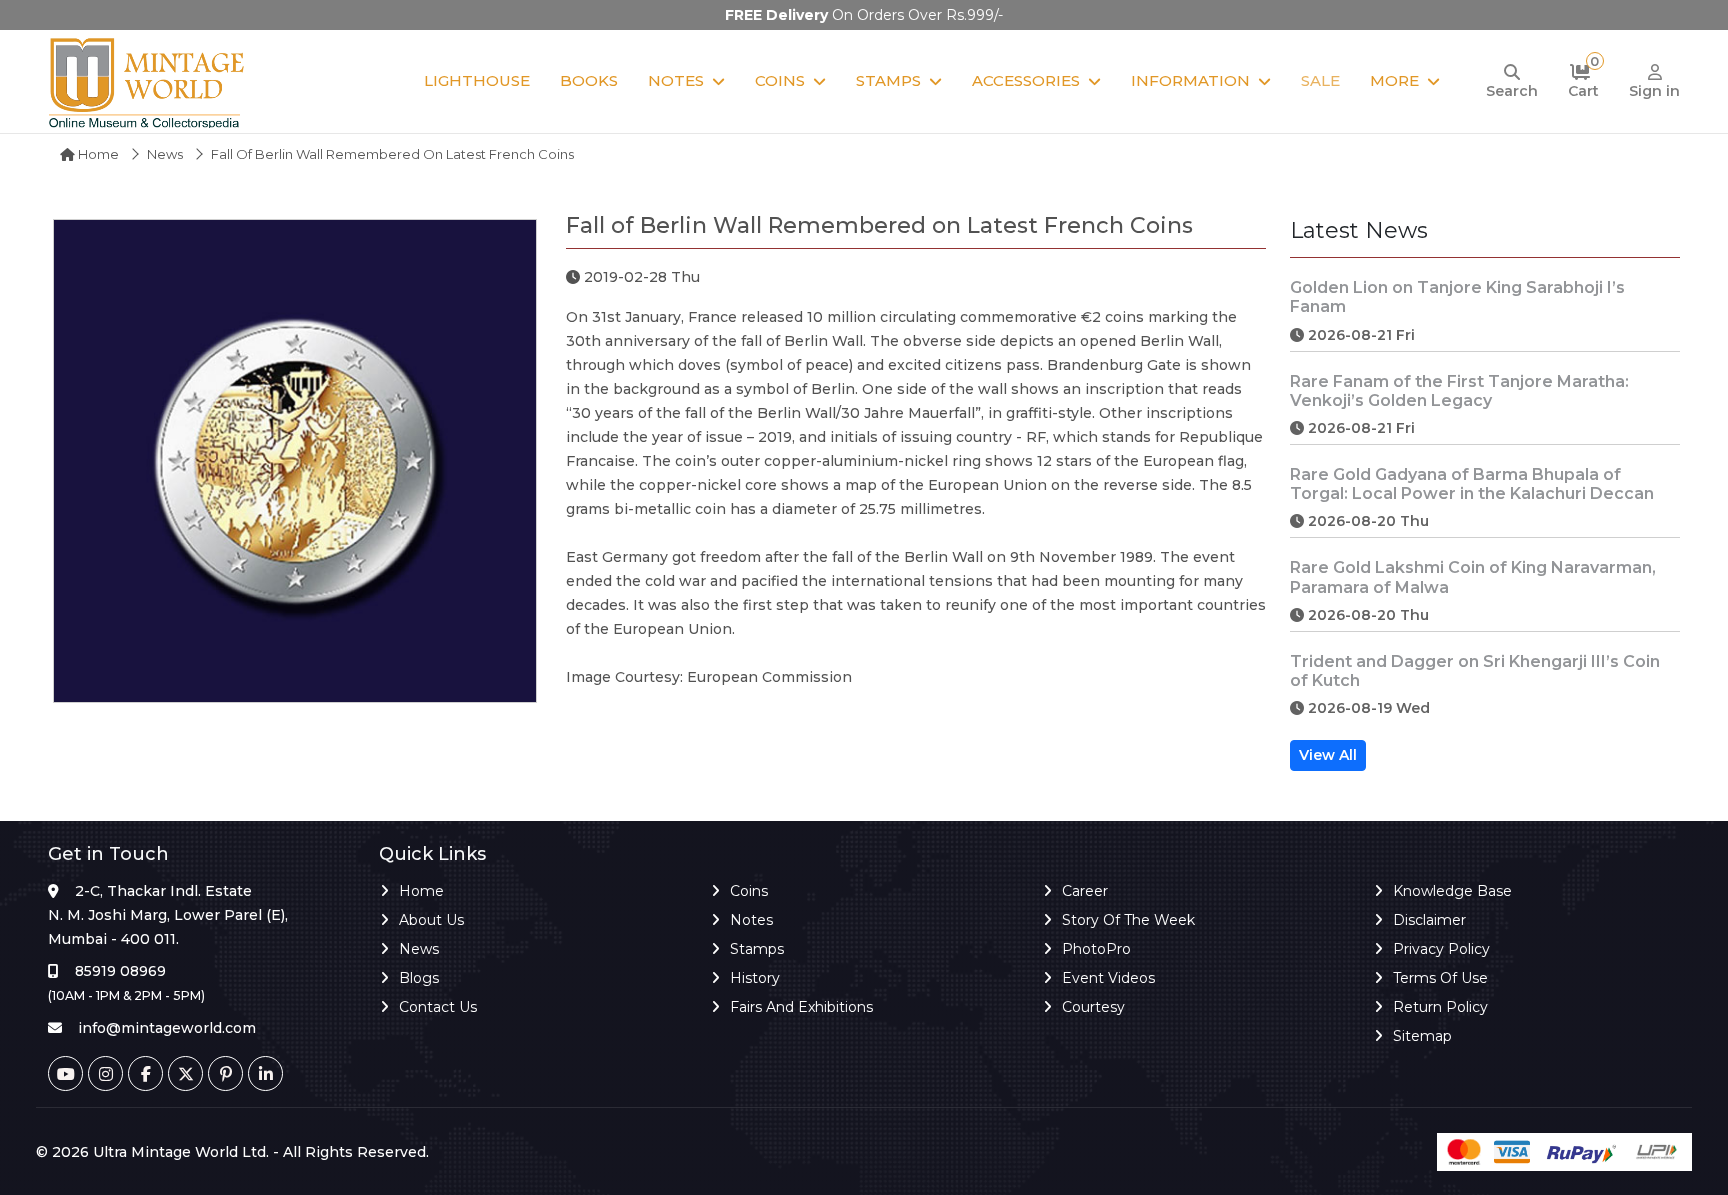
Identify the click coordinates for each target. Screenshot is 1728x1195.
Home (97, 154)
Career (1085, 891)
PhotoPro (1096, 949)
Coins (780, 80)
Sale (1320, 80)
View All (1328, 755)
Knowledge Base (1452, 891)
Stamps (888, 80)
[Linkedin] (265, 1073)
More (1394, 80)
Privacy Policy (1441, 949)
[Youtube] (65, 1073)
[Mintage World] (148, 81)
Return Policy (1440, 1007)
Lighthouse (477, 80)
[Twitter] (185, 1073)
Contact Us (438, 1007)
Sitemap (1422, 1036)
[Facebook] (145, 1073)
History (755, 978)
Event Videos (1108, 978)
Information (1190, 80)
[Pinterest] (225, 1073)
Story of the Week (1128, 920)
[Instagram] (105, 1073)
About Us (431, 920)
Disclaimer (1429, 920)
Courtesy (1093, 1007)
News (165, 154)
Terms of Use (1440, 978)
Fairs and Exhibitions (801, 1007)
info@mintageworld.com (167, 1028)
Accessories (1026, 80)
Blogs (419, 978)
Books (589, 80)
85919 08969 (120, 971)
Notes (676, 80)
